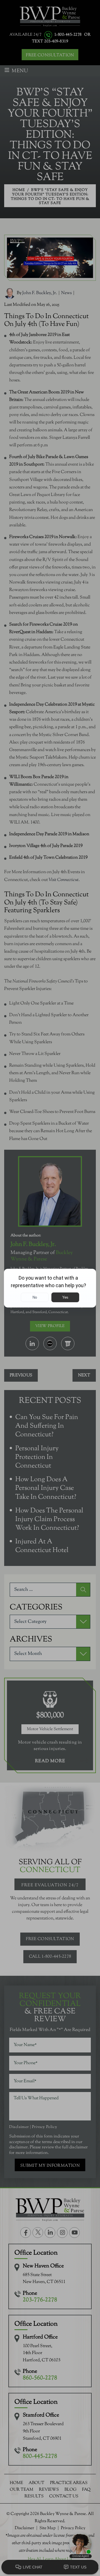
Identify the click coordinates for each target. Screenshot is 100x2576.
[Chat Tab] (50, 1288)
